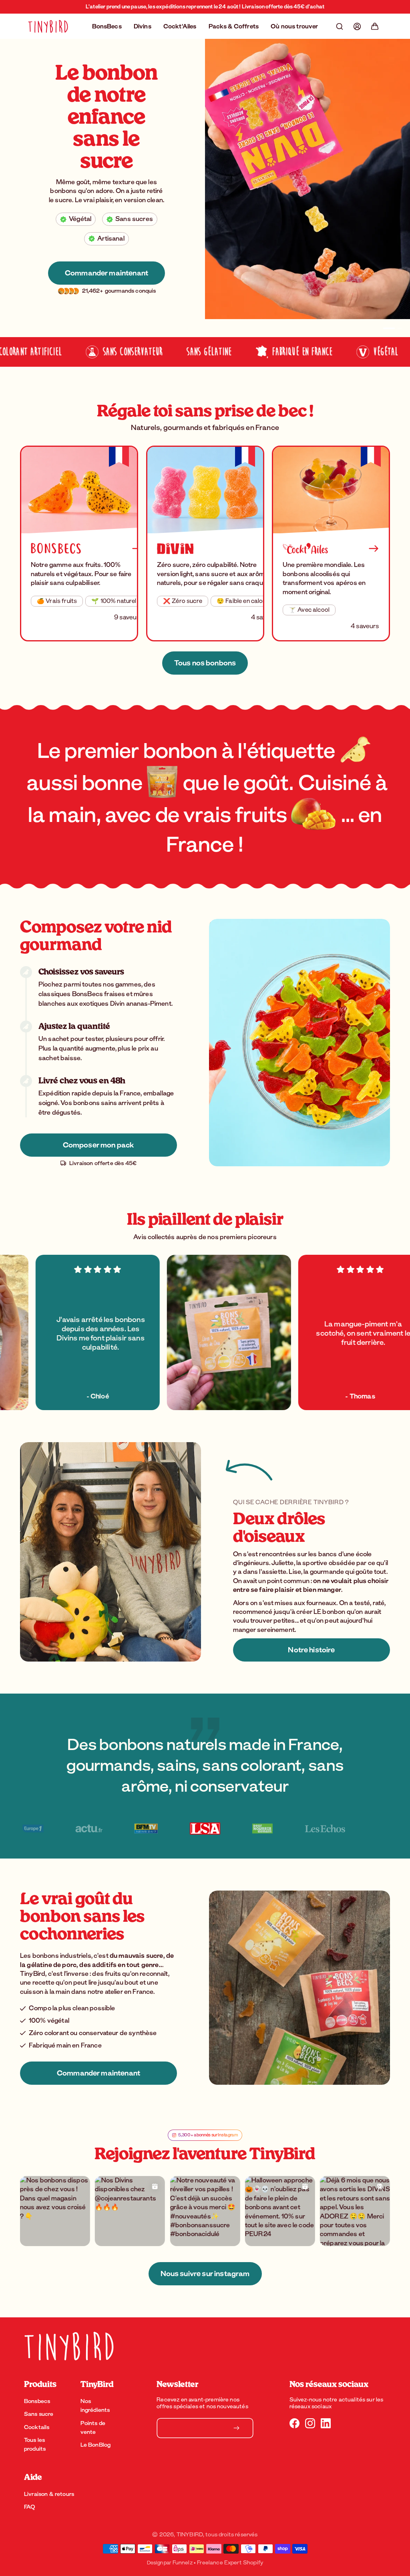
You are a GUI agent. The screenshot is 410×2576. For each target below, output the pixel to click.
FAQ (30, 2507)
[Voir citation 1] (275, 1829)
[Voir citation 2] (344, 1829)
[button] (340, 26)
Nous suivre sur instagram (205, 2274)
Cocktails (37, 2427)
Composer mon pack (99, 1145)
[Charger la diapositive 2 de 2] (396, 328)
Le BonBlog (96, 2445)
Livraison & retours (49, 2494)
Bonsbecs (37, 2401)
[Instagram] (310, 2423)
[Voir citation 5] (148, 1829)
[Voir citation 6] (205, 1829)
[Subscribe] (237, 2428)
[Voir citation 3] (40, 1829)
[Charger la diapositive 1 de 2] (386, 328)
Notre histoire (311, 1650)
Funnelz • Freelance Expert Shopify (218, 2563)
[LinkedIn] (326, 2423)
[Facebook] (294, 2423)
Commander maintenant (107, 291)
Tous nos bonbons (205, 663)
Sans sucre (39, 2414)
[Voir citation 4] (94, 1829)
